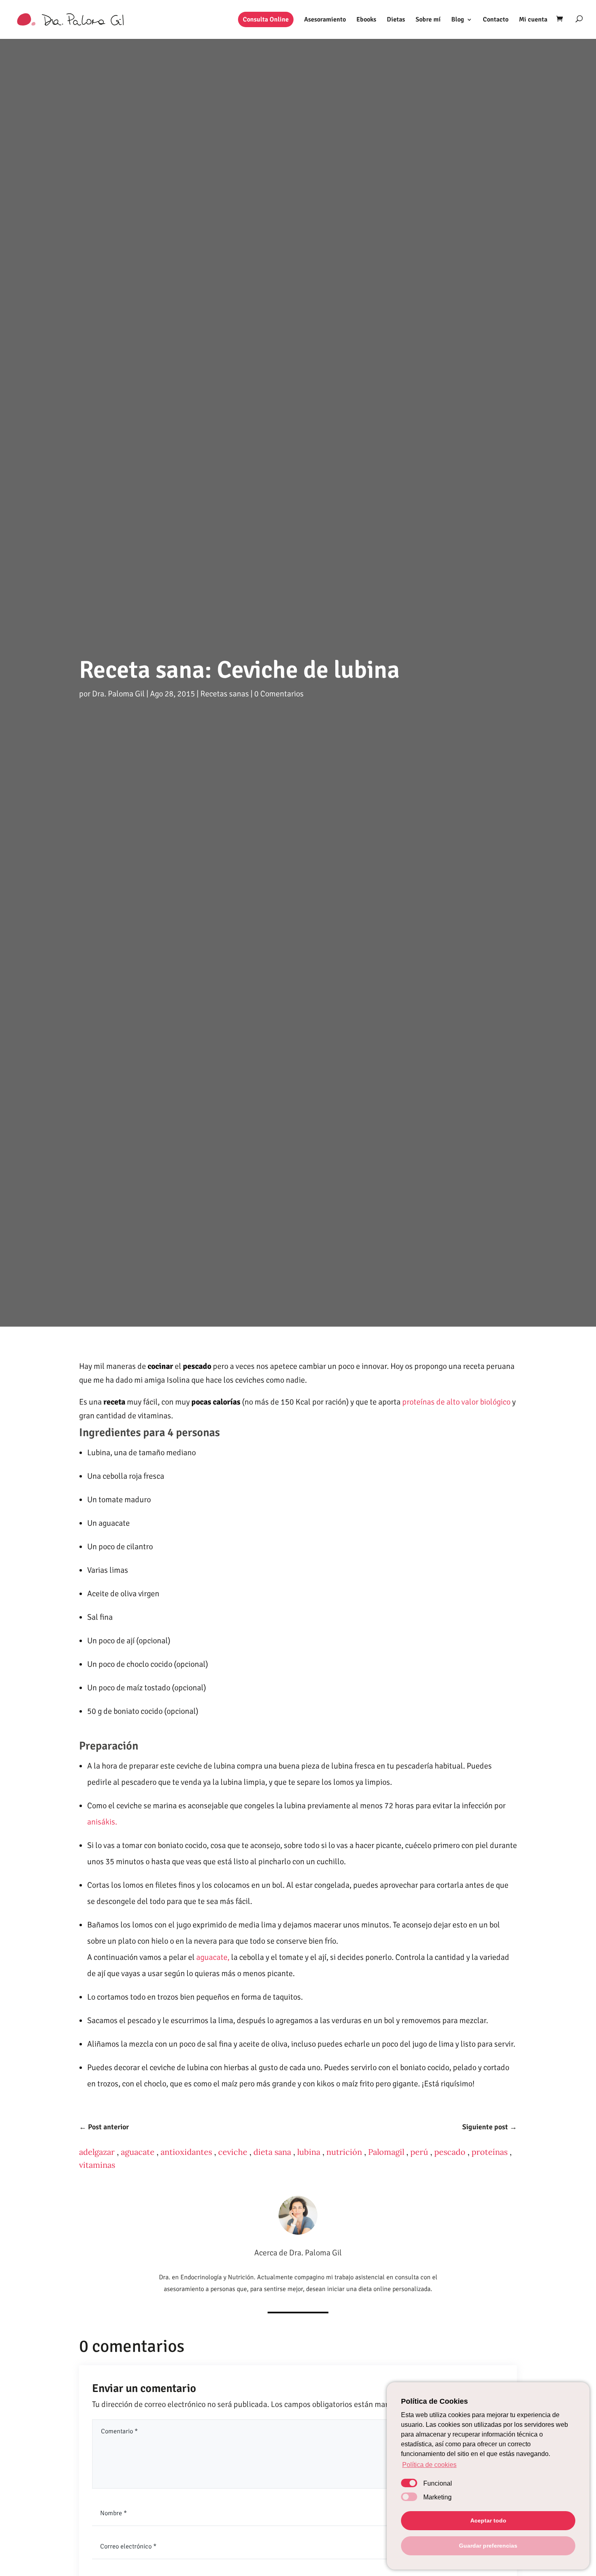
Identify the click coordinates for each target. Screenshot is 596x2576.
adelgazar (97, 2152)
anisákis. (102, 1822)
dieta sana (272, 2152)
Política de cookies (429, 2465)
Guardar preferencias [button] (488, 2546)
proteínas (490, 2152)
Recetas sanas (225, 694)
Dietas (396, 20)
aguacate (138, 2152)
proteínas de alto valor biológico (456, 1402)
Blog (458, 20)
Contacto (496, 20)
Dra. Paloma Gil (118, 694)
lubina (309, 2152)
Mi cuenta (533, 20)
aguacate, (212, 1957)
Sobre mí (428, 20)
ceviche (233, 2152)
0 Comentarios (279, 694)
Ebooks (366, 20)
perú (419, 2152)
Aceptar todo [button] (488, 2520)
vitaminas (97, 2165)
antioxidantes (186, 2152)
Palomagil (386, 2152)
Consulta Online (266, 19)
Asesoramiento (325, 20)
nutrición (344, 2152)
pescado (450, 2152)
